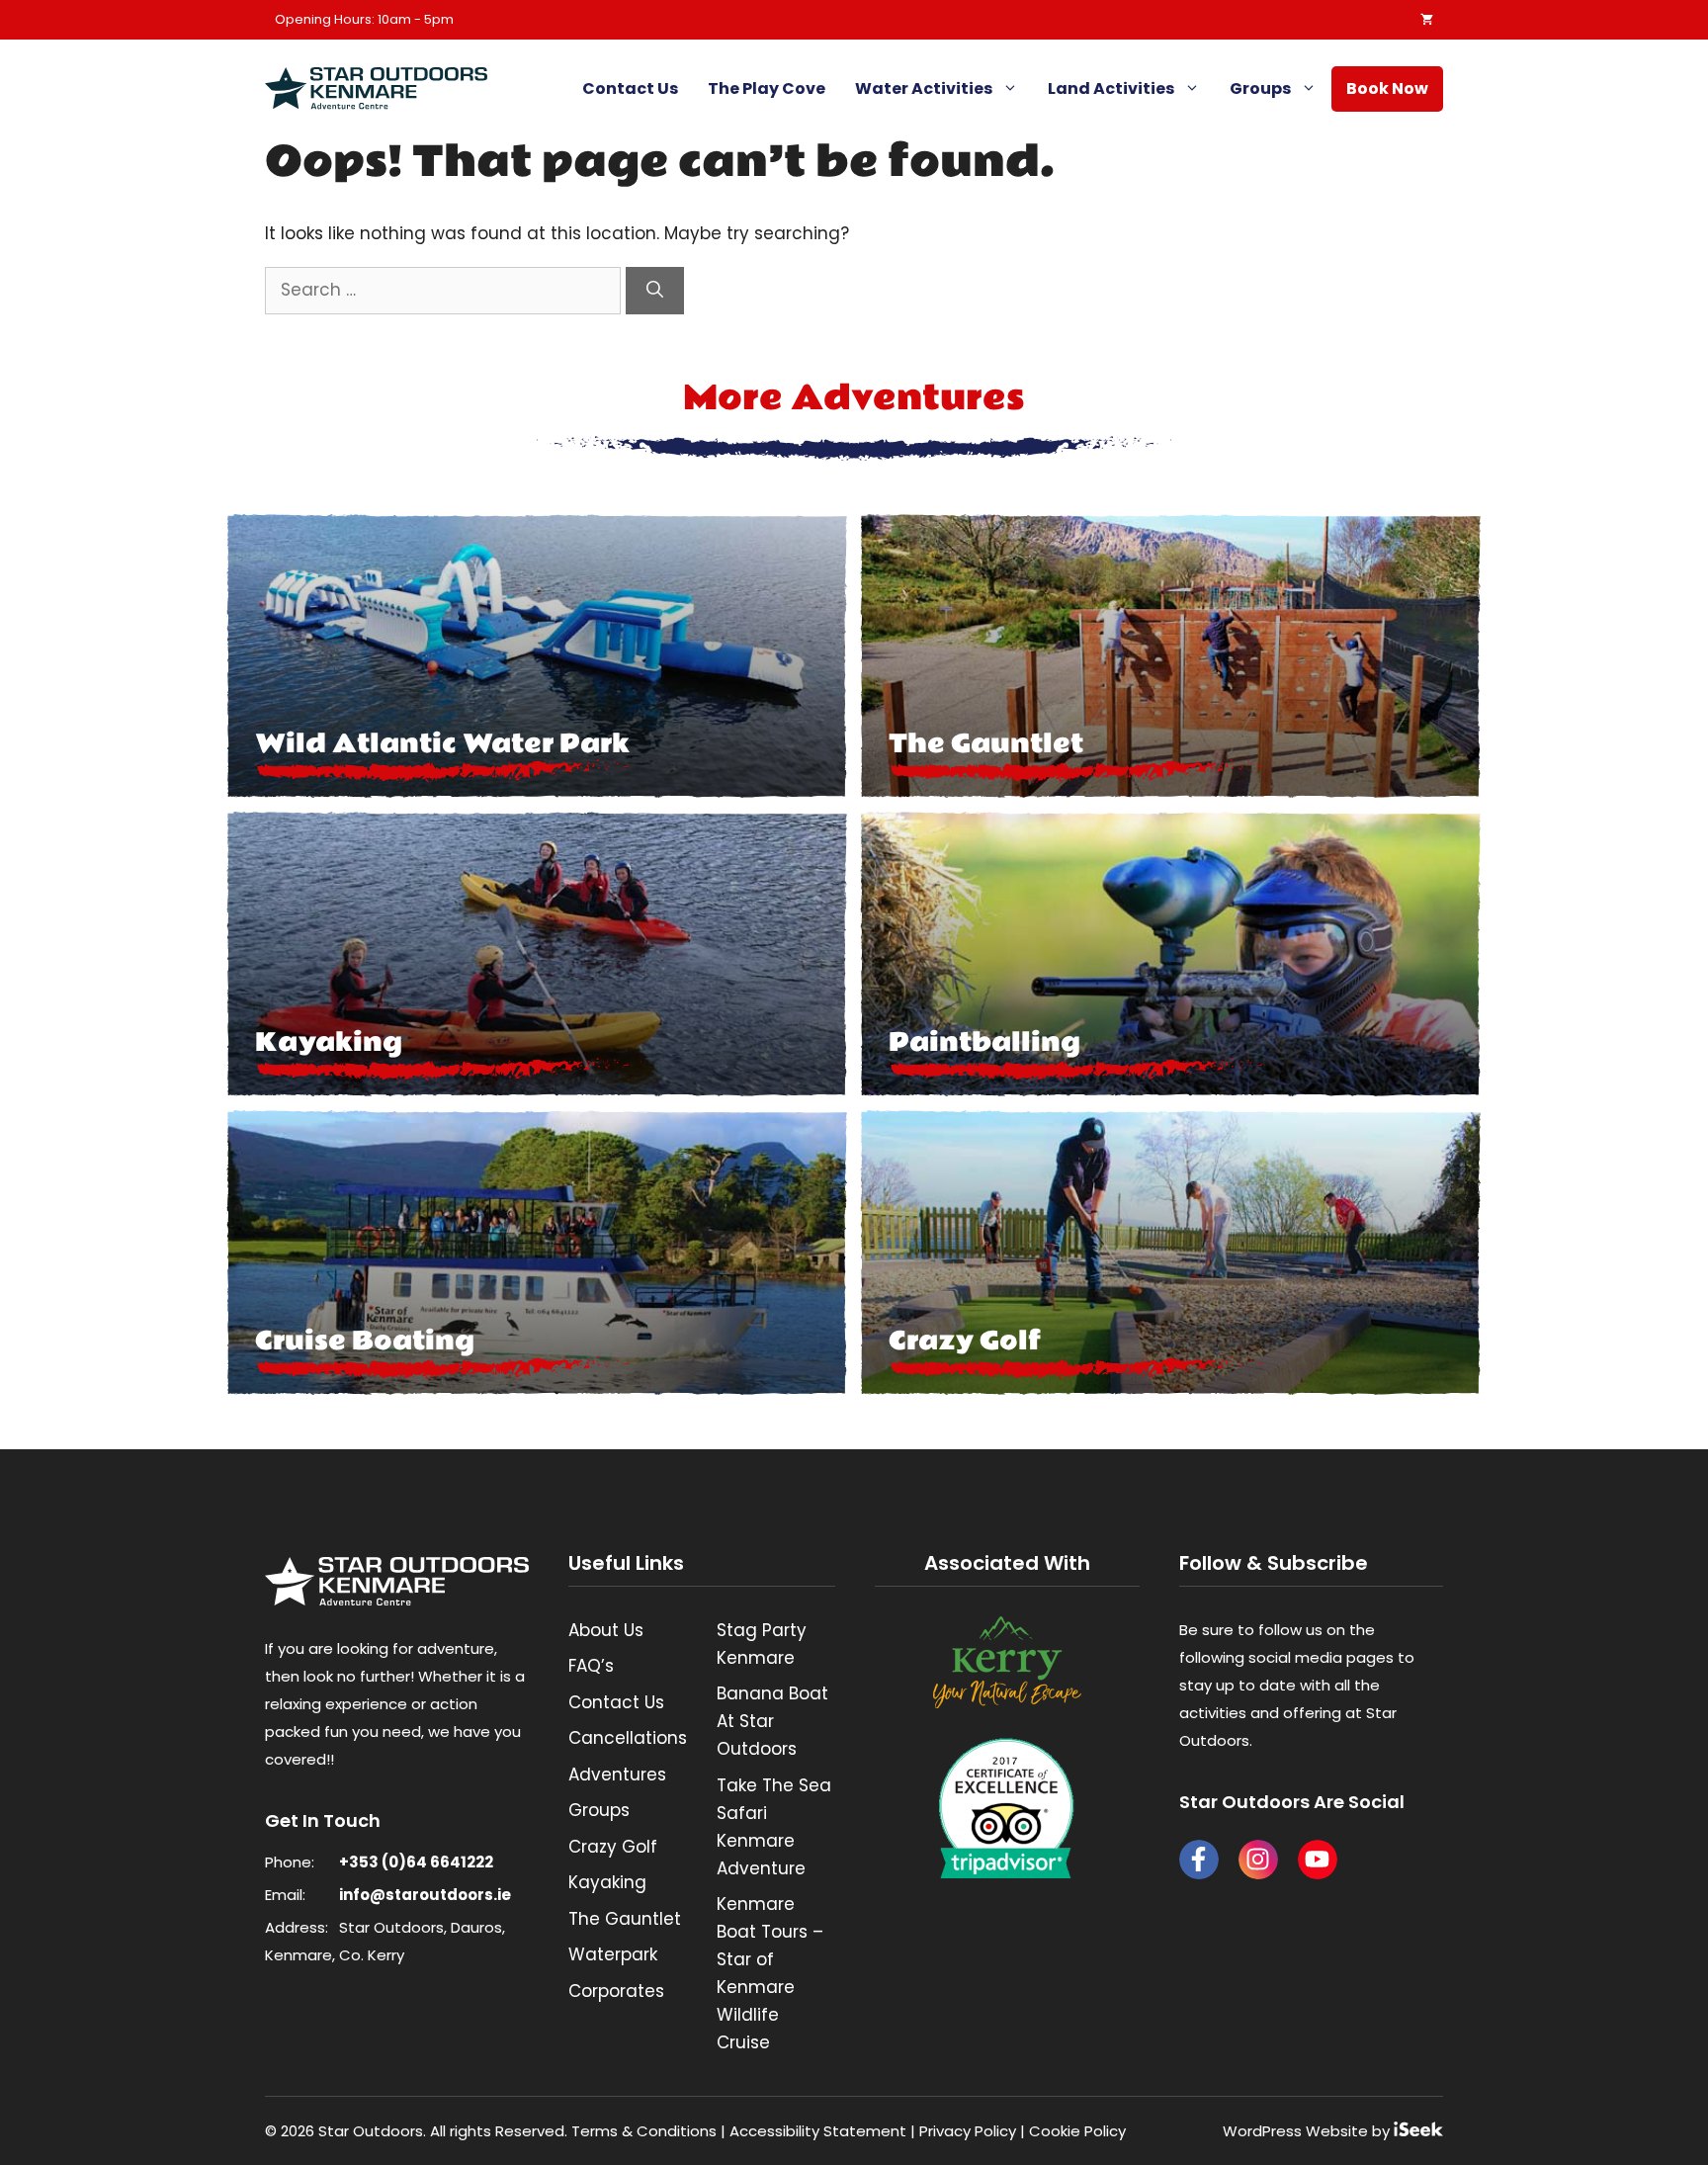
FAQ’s (591, 1666)
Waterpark (613, 1954)
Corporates (616, 1991)
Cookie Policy (1077, 2131)
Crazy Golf (613, 1847)
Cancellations (628, 1738)
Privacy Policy (968, 2131)
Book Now (1387, 88)
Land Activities (1111, 88)
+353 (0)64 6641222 (416, 1862)
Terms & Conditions (644, 2131)
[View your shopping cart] (1422, 20)
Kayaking (607, 1882)
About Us (606, 1630)
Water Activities (924, 88)
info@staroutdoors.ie (425, 1895)
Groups (1260, 88)
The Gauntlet (625, 1919)
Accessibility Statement (818, 2131)
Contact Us (630, 88)
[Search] (655, 291)
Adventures (617, 1775)
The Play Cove (767, 88)
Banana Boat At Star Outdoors (772, 1721)
